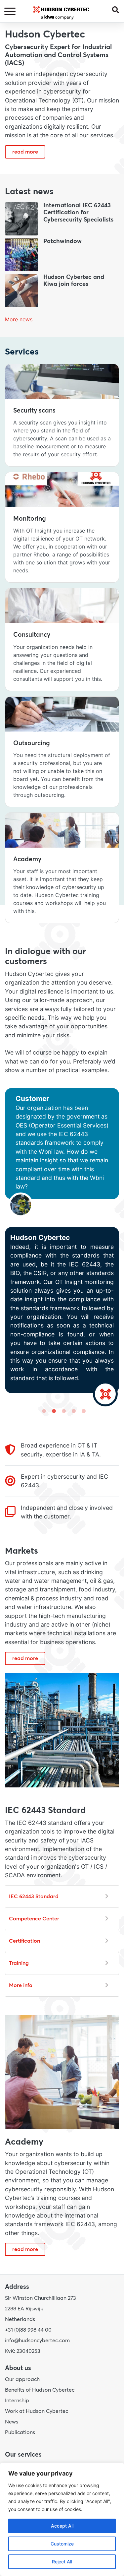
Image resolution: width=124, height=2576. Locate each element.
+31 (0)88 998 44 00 (28, 2330)
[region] (62, 2519)
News (12, 2422)
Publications (20, 2432)
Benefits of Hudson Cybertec (40, 2390)
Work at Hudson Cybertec (37, 2411)
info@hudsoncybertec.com (37, 2341)
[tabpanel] (62, 1247)
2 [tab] (52, 1411)
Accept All (62, 2526)
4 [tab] (72, 1411)
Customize (62, 2544)
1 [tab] (42, 1411)
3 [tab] (62, 1411)
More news (19, 319)
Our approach (22, 2379)
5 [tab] (82, 1411)
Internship (17, 2401)
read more (25, 152)
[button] (118, 9)
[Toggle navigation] (11, 12)
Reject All (62, 2562)
